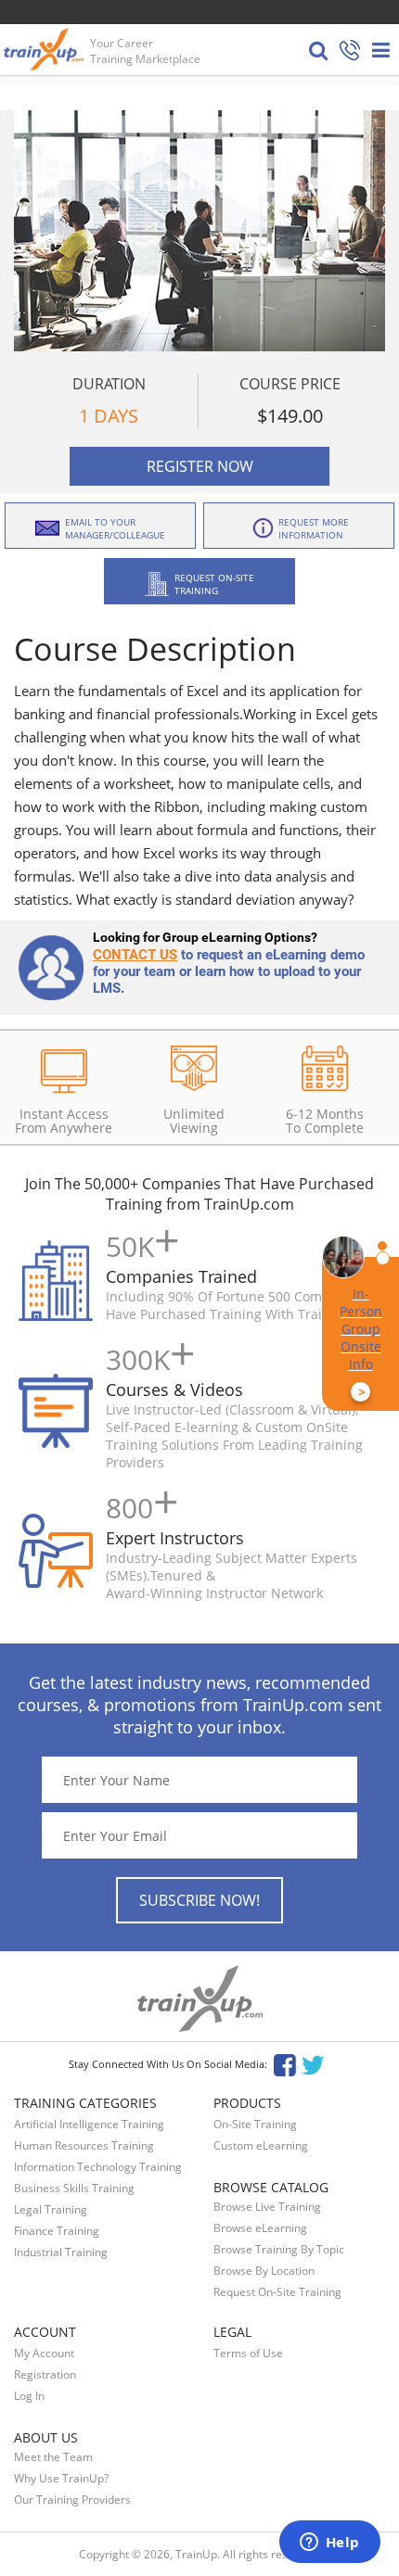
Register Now (200, 466)
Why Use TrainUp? (61, 2478)
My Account (44, 2353)
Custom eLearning (261, 2145)
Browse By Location (264, 2271)
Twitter (316, 2064)
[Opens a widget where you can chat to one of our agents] (329, 2544)
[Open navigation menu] (381, 50)
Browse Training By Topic (279, 2249)
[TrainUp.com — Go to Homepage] (45, 49)
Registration (45, 2374)
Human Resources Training (84, 2145)
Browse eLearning (260, 2228)
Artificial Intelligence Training (89, 2124)
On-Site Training (255, 2124)
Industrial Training (61, 2252)
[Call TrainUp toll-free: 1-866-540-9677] (350, 51)
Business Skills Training (74, 2188)
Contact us (135, 955)
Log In (29, 2396)
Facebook (284, 2064)
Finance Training (57, 2231)
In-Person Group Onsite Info (361, 1343)
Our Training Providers (72, 2500)
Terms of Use (248, 2353)
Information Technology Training (98, 2167)
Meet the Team (53, 2457)
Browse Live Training (267, 2207)
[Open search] (318, 50)
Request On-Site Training (277, 2292)
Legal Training (51, 2209)
